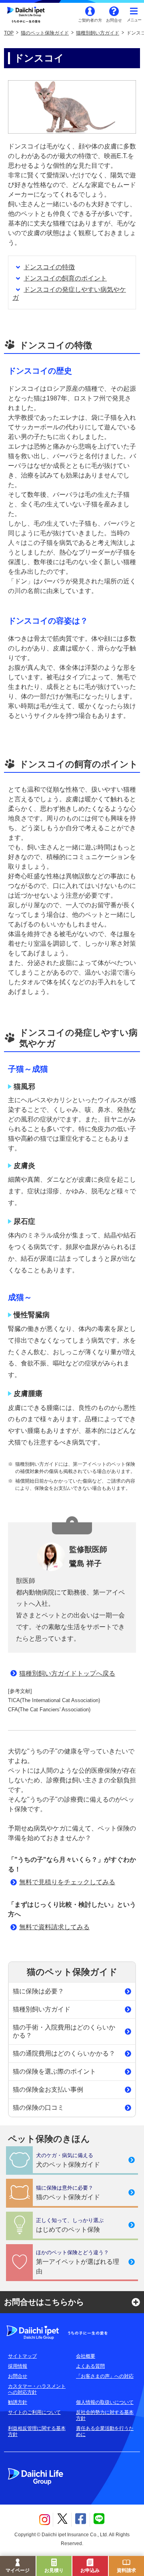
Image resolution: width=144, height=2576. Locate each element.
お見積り (54, 2570)
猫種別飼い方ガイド (98, 33)
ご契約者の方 (90, 20)
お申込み (90, 2570)
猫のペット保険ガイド (45, 33)
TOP (9, 33)
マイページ (18, 2570)
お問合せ (114, 20)
